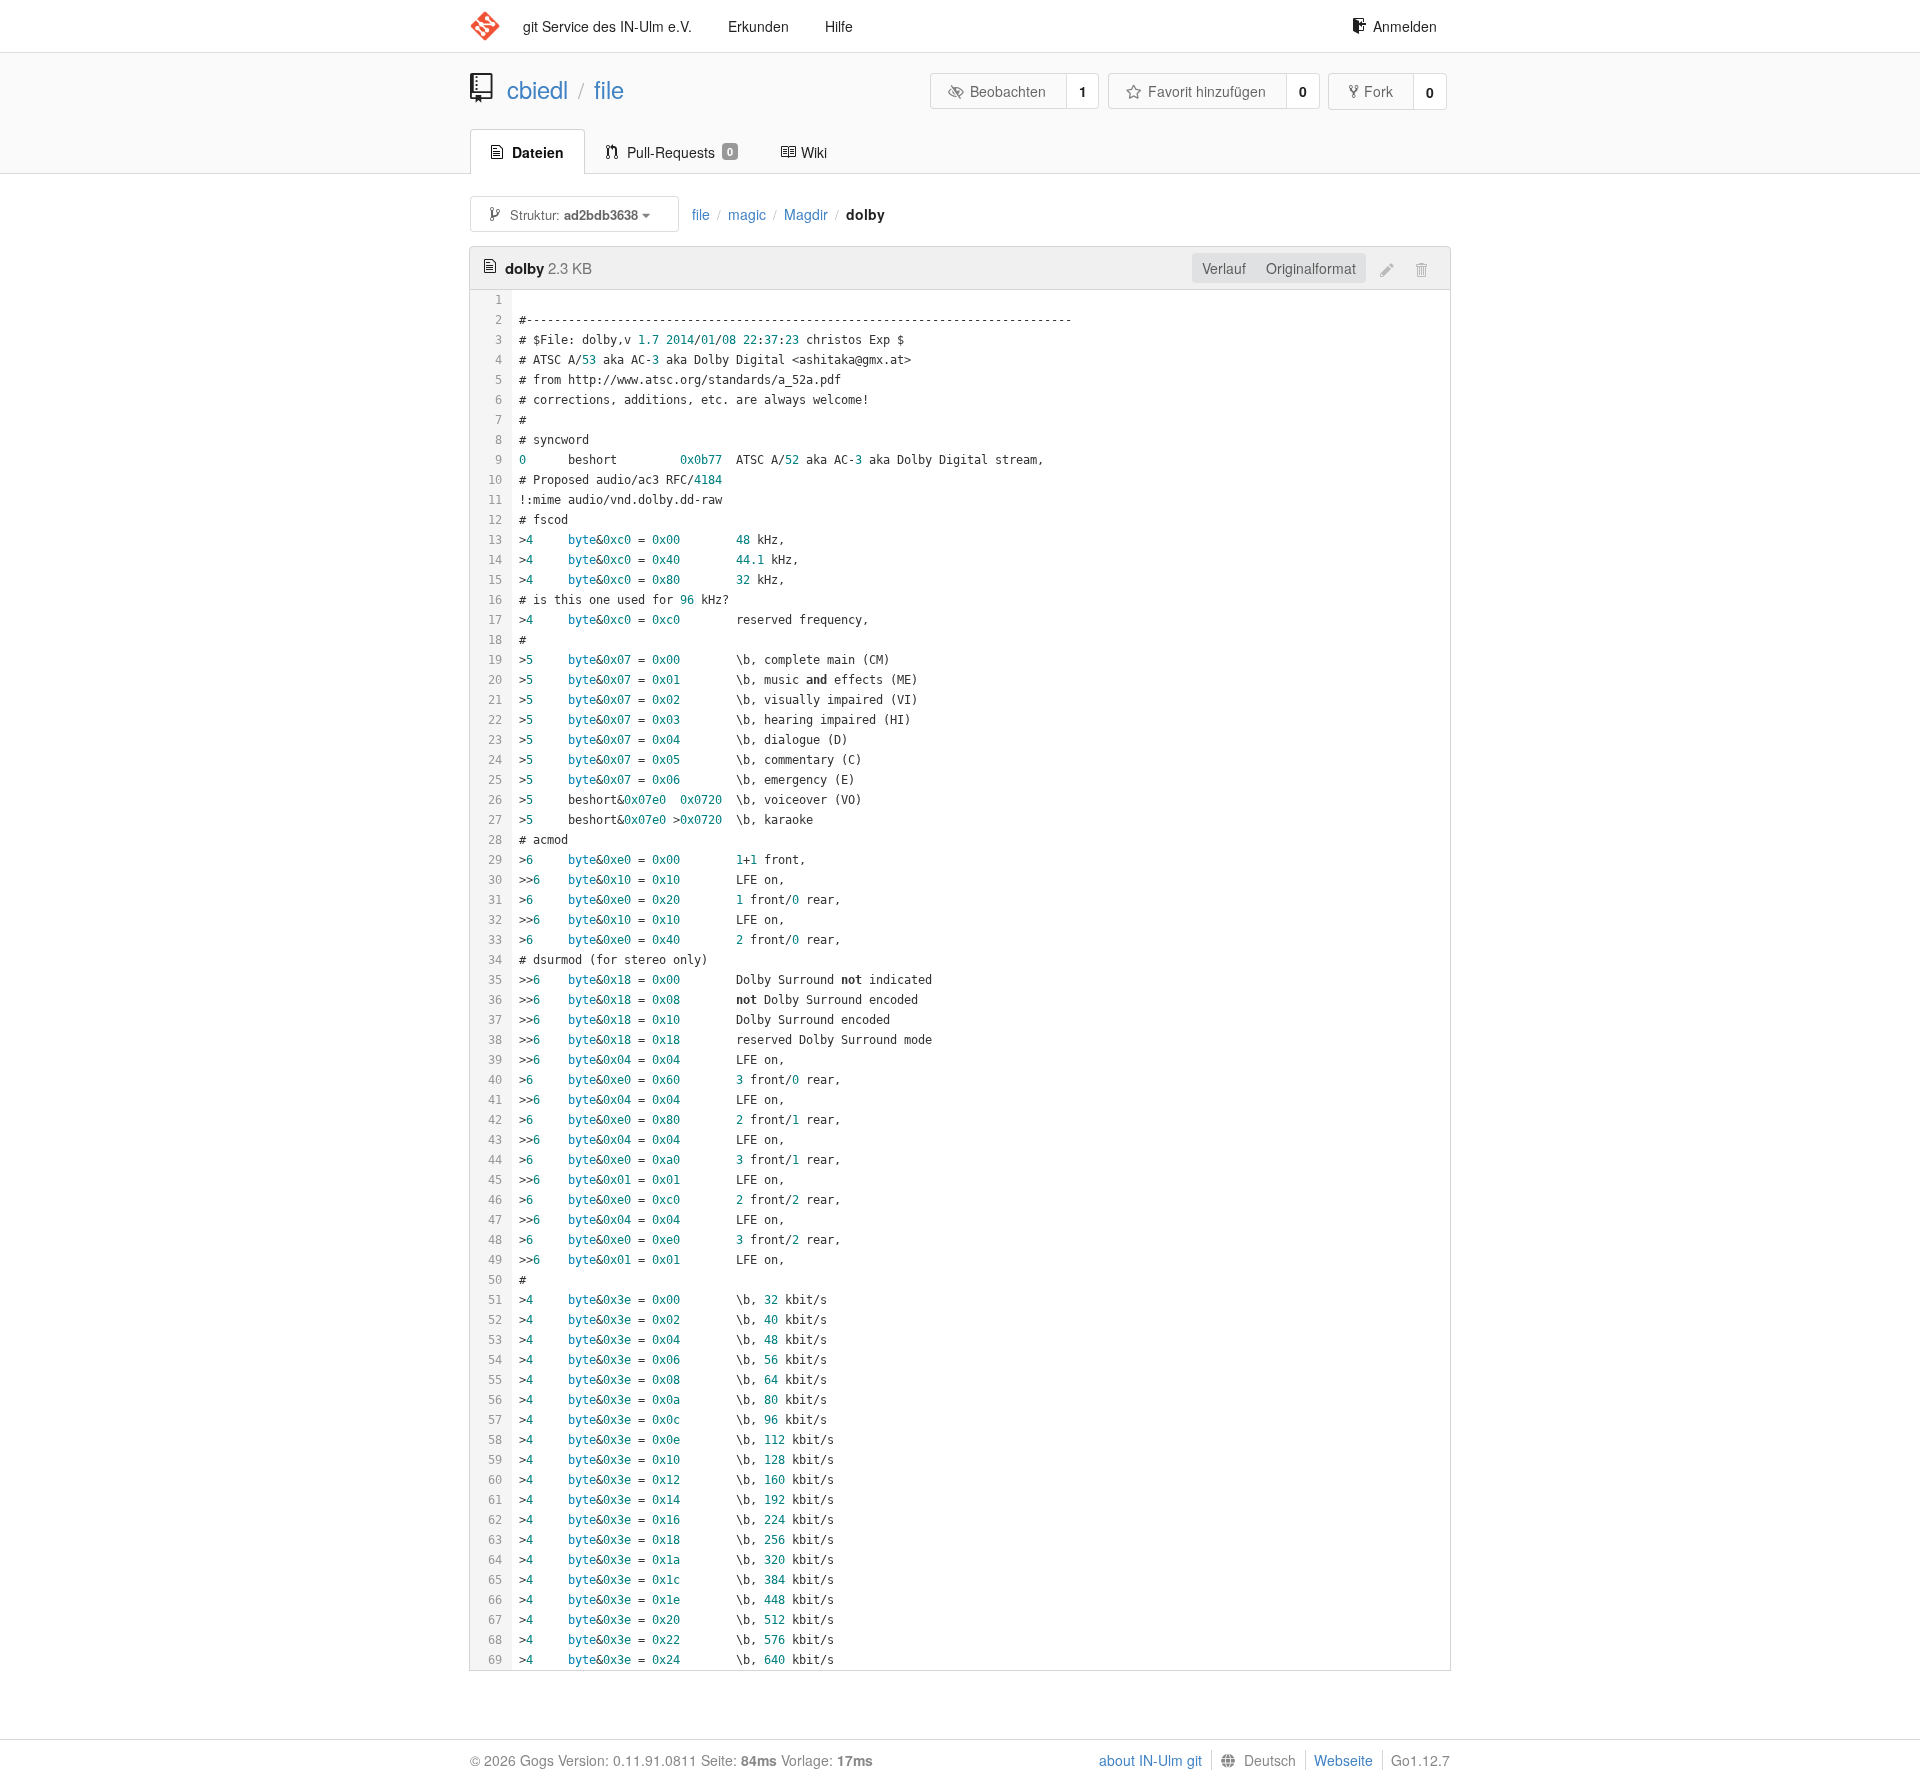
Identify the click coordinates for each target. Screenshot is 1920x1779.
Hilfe (839, 26)
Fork (1378, 91)
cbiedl (537, 89)
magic (747, 214)
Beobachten (1008, 91)
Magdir (806, 214)
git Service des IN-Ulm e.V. (607, 26)
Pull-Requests (680, 152)
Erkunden (758, 26)
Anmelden (1405, 26)
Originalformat (1311, 268)
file (609, 89)
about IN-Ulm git (1150, 1760)
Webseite (1343, 1760)
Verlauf (1224, 268)
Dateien (538, 152)
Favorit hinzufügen (1207, 91)
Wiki (814, 152)
